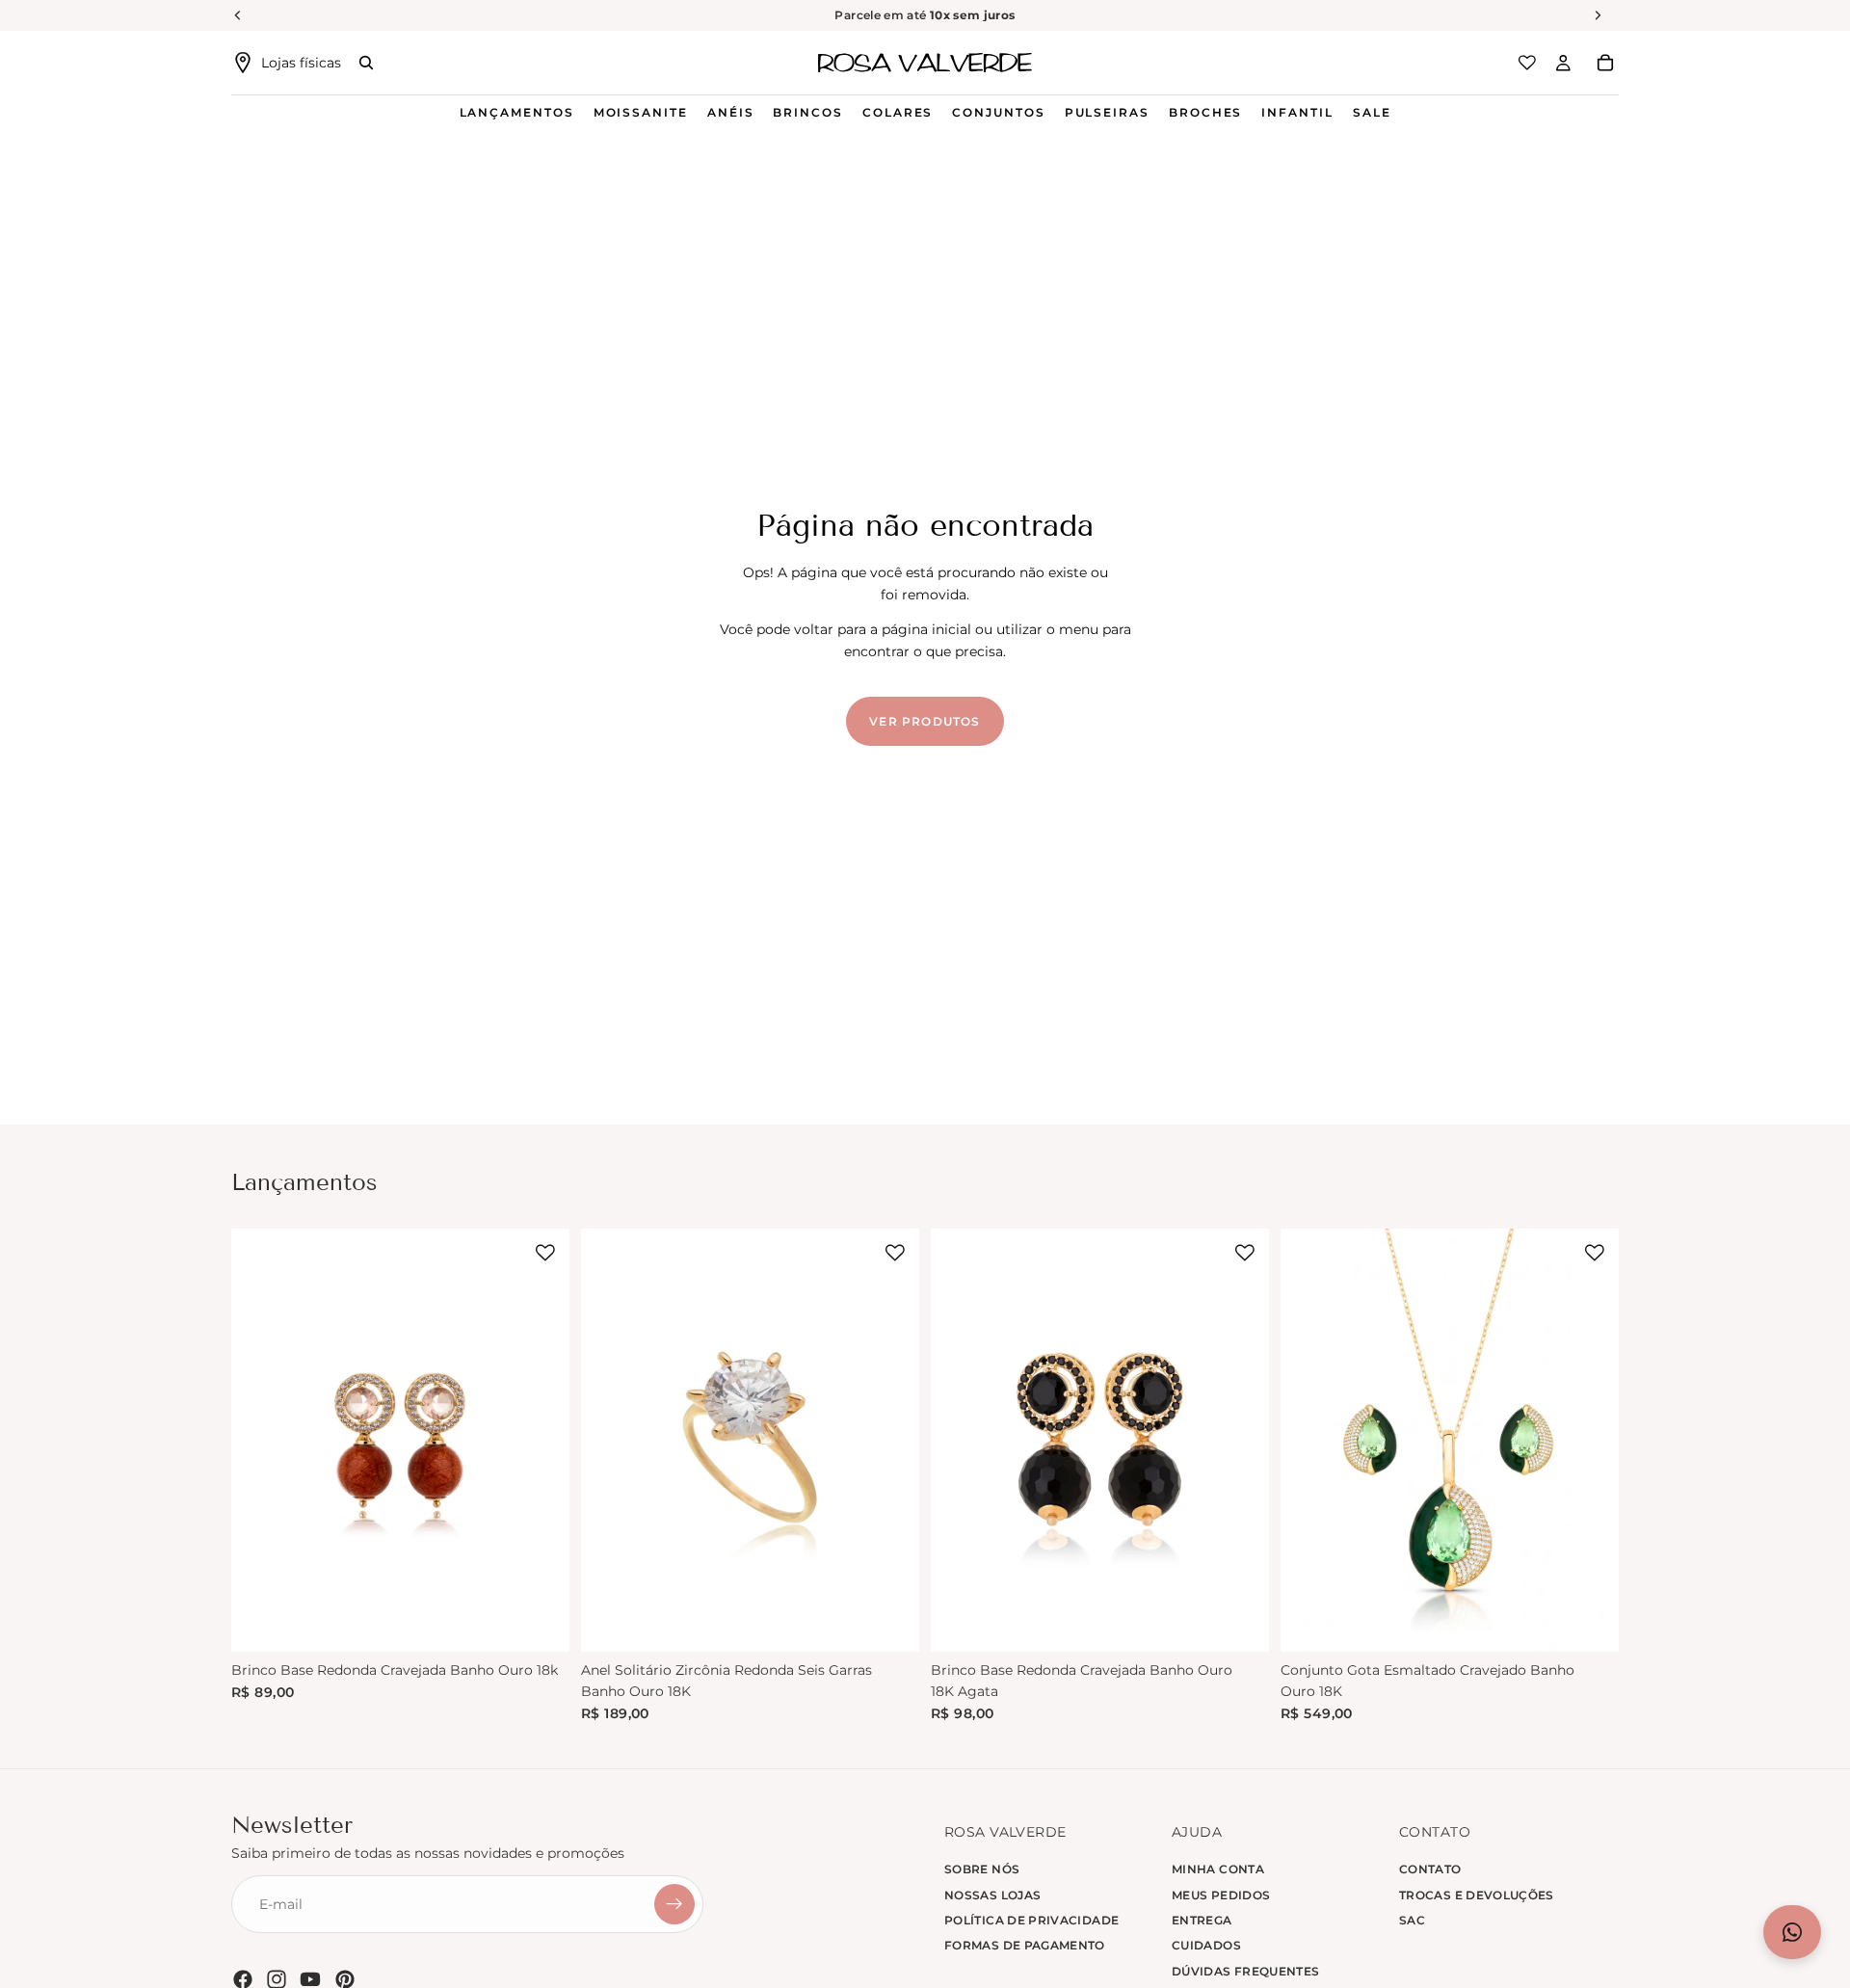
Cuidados (1206, 1946)
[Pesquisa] (366, 63)
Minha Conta (1218, 1869)
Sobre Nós (982, 1869)
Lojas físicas (301, 63)
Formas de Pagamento (1025, 1946)
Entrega (1202, 1920)
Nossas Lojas (992, 1895)
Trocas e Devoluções (1477, 1895)
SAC (1412, 1920)
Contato (1430, 1869)
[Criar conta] (674, 1905)
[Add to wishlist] (545, 1253)
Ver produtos (925, 721)
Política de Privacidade (1031, 1920)
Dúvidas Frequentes (1245, 1971)
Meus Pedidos (1221, 1895)
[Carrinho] (1605, 63)
